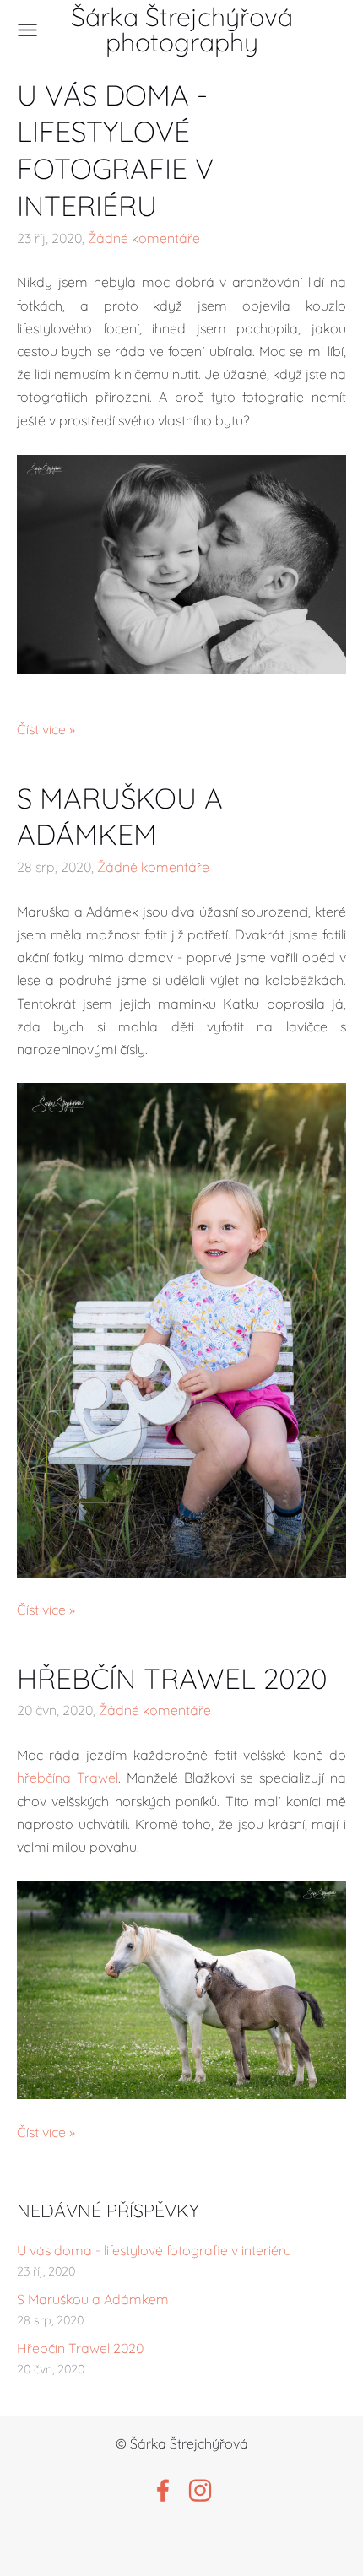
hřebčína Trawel (68, 1778)
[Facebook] (163, 2490)
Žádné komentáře (144, 238)
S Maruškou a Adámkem (93, 2299)
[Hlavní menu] (27, 30)
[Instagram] (200, 2490)
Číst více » (46, 729)
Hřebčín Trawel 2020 (80, 2348)
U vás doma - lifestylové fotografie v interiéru (154, 2250)
